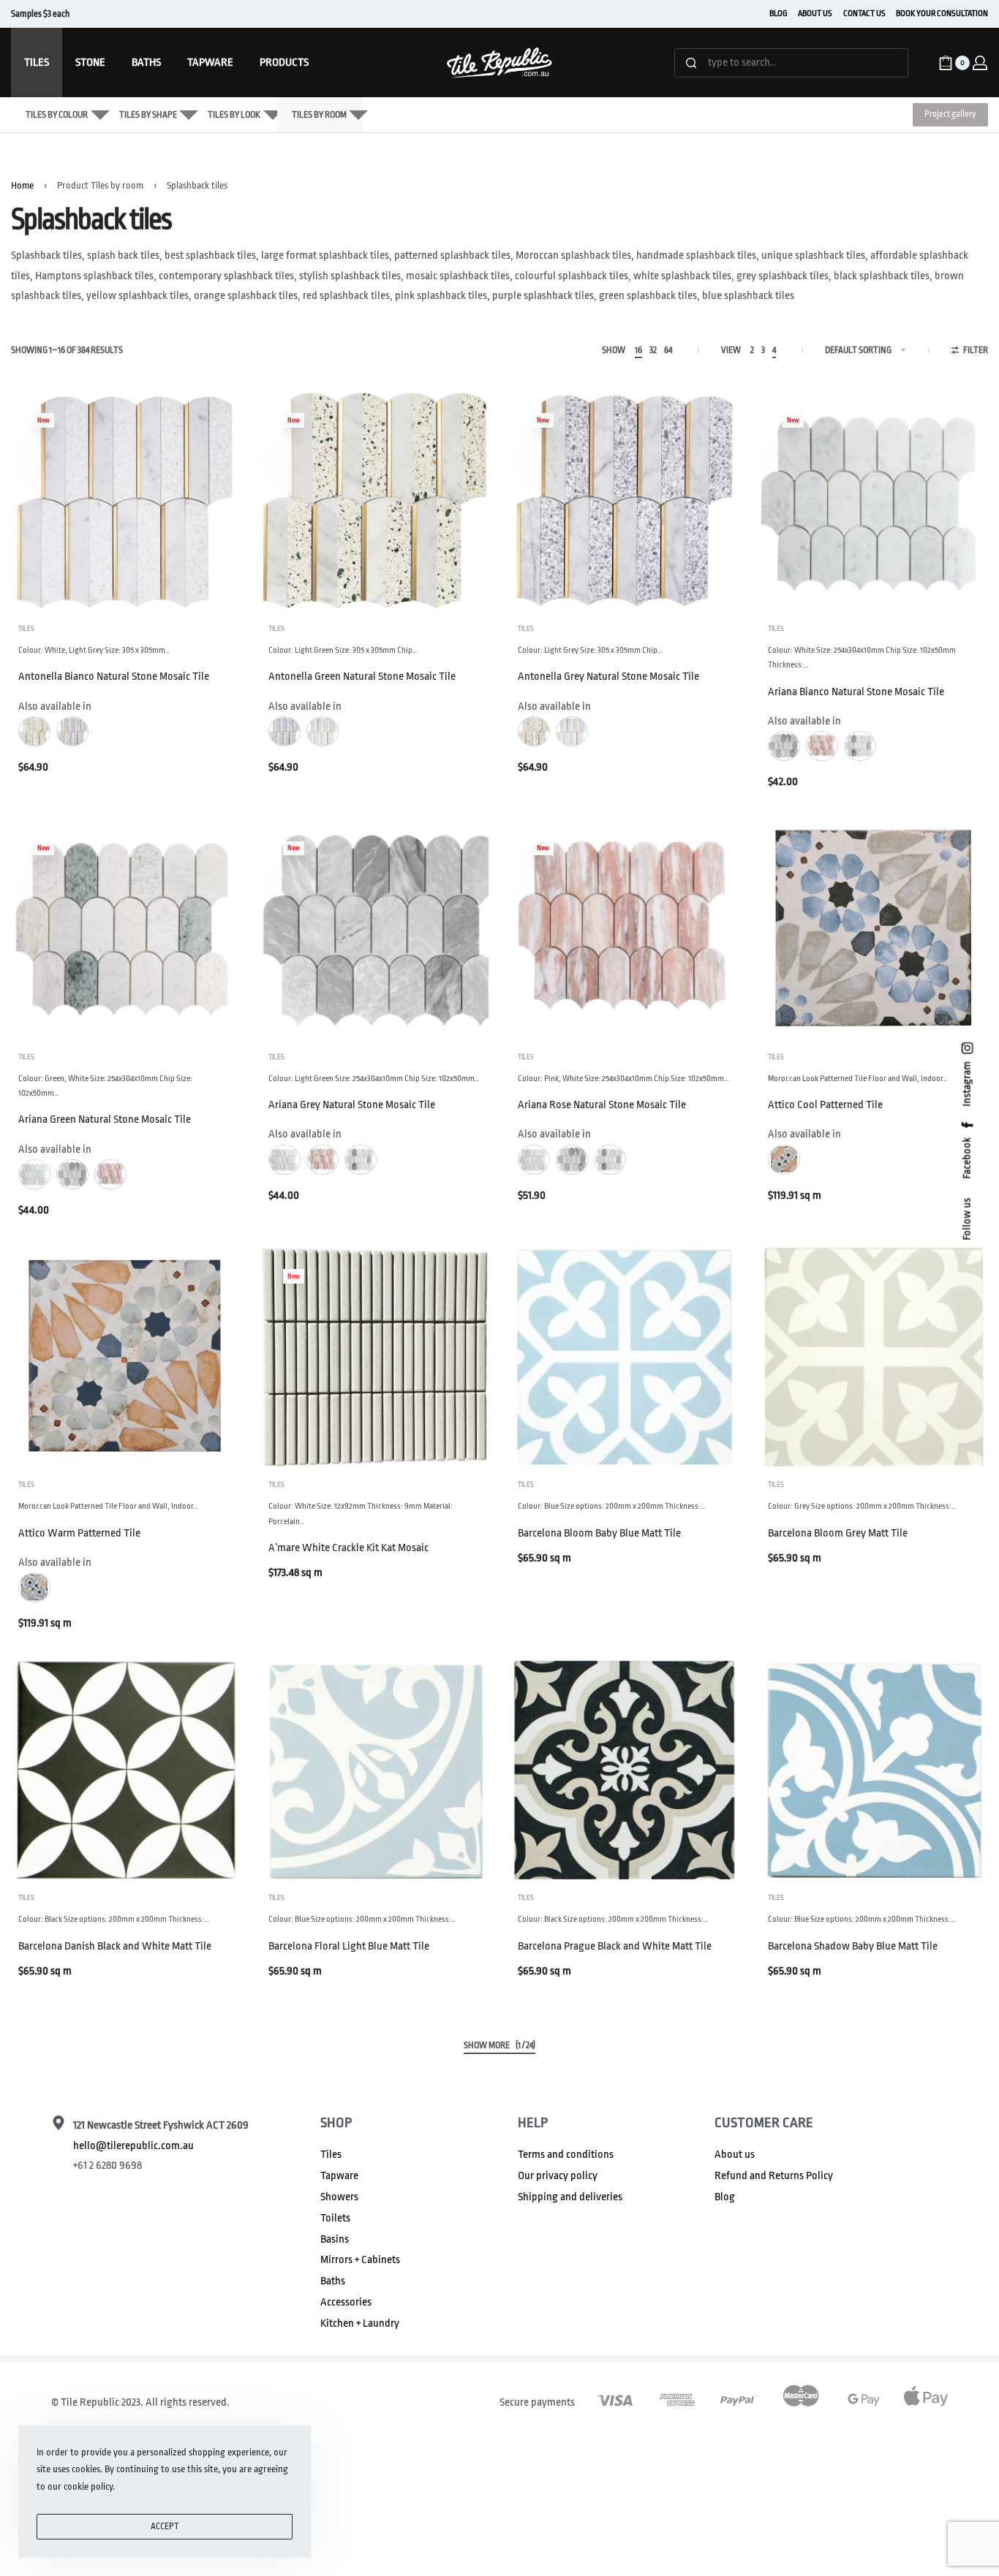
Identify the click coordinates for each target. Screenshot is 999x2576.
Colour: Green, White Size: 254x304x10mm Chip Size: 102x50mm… (105, 1086)
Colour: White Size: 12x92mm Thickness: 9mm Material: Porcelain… (361, 1514)
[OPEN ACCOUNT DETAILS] (980, 63)
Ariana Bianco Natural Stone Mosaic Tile (856, 692)
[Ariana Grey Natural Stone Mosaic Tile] (375, 929)
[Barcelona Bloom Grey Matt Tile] (875, 1357)
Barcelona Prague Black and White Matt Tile (615, 1946)
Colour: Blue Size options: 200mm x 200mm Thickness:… (612, 1506)
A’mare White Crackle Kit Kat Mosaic (348, 1548)
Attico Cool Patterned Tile (825, 1105)
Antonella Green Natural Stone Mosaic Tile (362, 677)
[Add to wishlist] (205, 425)
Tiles (26, 629)
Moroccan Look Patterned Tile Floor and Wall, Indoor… (858, 1079)
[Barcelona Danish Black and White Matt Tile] (125, 1770)
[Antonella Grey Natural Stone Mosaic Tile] (625, 501)
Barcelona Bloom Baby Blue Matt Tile (599, 1533)
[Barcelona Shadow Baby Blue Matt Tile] (875, 1770)
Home (22, 185)
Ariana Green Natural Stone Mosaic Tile (105, 1120)
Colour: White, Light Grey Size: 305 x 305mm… (94, 650)
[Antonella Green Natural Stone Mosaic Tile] (375, 501)
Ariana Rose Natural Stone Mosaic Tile (602, 1105)
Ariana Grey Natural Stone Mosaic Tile (352, 1105)
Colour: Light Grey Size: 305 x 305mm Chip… (590, 650)
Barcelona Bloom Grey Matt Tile (838, 1533)
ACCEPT (165, 2526)
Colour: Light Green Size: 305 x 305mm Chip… (343, 650)
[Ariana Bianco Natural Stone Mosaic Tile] (875, 501)
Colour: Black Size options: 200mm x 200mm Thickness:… (114, 1919)
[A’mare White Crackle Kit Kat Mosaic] (375, 1357)
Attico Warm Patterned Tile (79, 1533)
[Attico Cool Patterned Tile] (875, 929)
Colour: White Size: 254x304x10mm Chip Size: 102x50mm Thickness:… (862, 658)
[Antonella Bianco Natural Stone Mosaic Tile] (125, 501)
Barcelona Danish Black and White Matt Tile (115, 1946)
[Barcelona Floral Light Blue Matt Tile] (375, 1770)
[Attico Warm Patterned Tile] (125, 1357)
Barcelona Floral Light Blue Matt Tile (349, 1946)
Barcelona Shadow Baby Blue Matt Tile (853, 1946)
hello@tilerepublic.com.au (133, 2146)
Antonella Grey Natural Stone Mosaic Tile (608, 677)
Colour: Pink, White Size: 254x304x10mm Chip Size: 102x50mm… (623, 1079)
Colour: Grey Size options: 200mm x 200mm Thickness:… (862, 1506)
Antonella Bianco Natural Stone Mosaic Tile (114, 677)
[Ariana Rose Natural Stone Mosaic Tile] (625, 929)
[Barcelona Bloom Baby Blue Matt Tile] (625, 1357)
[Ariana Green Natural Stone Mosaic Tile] (125, 929)
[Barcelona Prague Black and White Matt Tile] (625, 1770)
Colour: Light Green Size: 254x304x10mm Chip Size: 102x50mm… (374, 1079)
